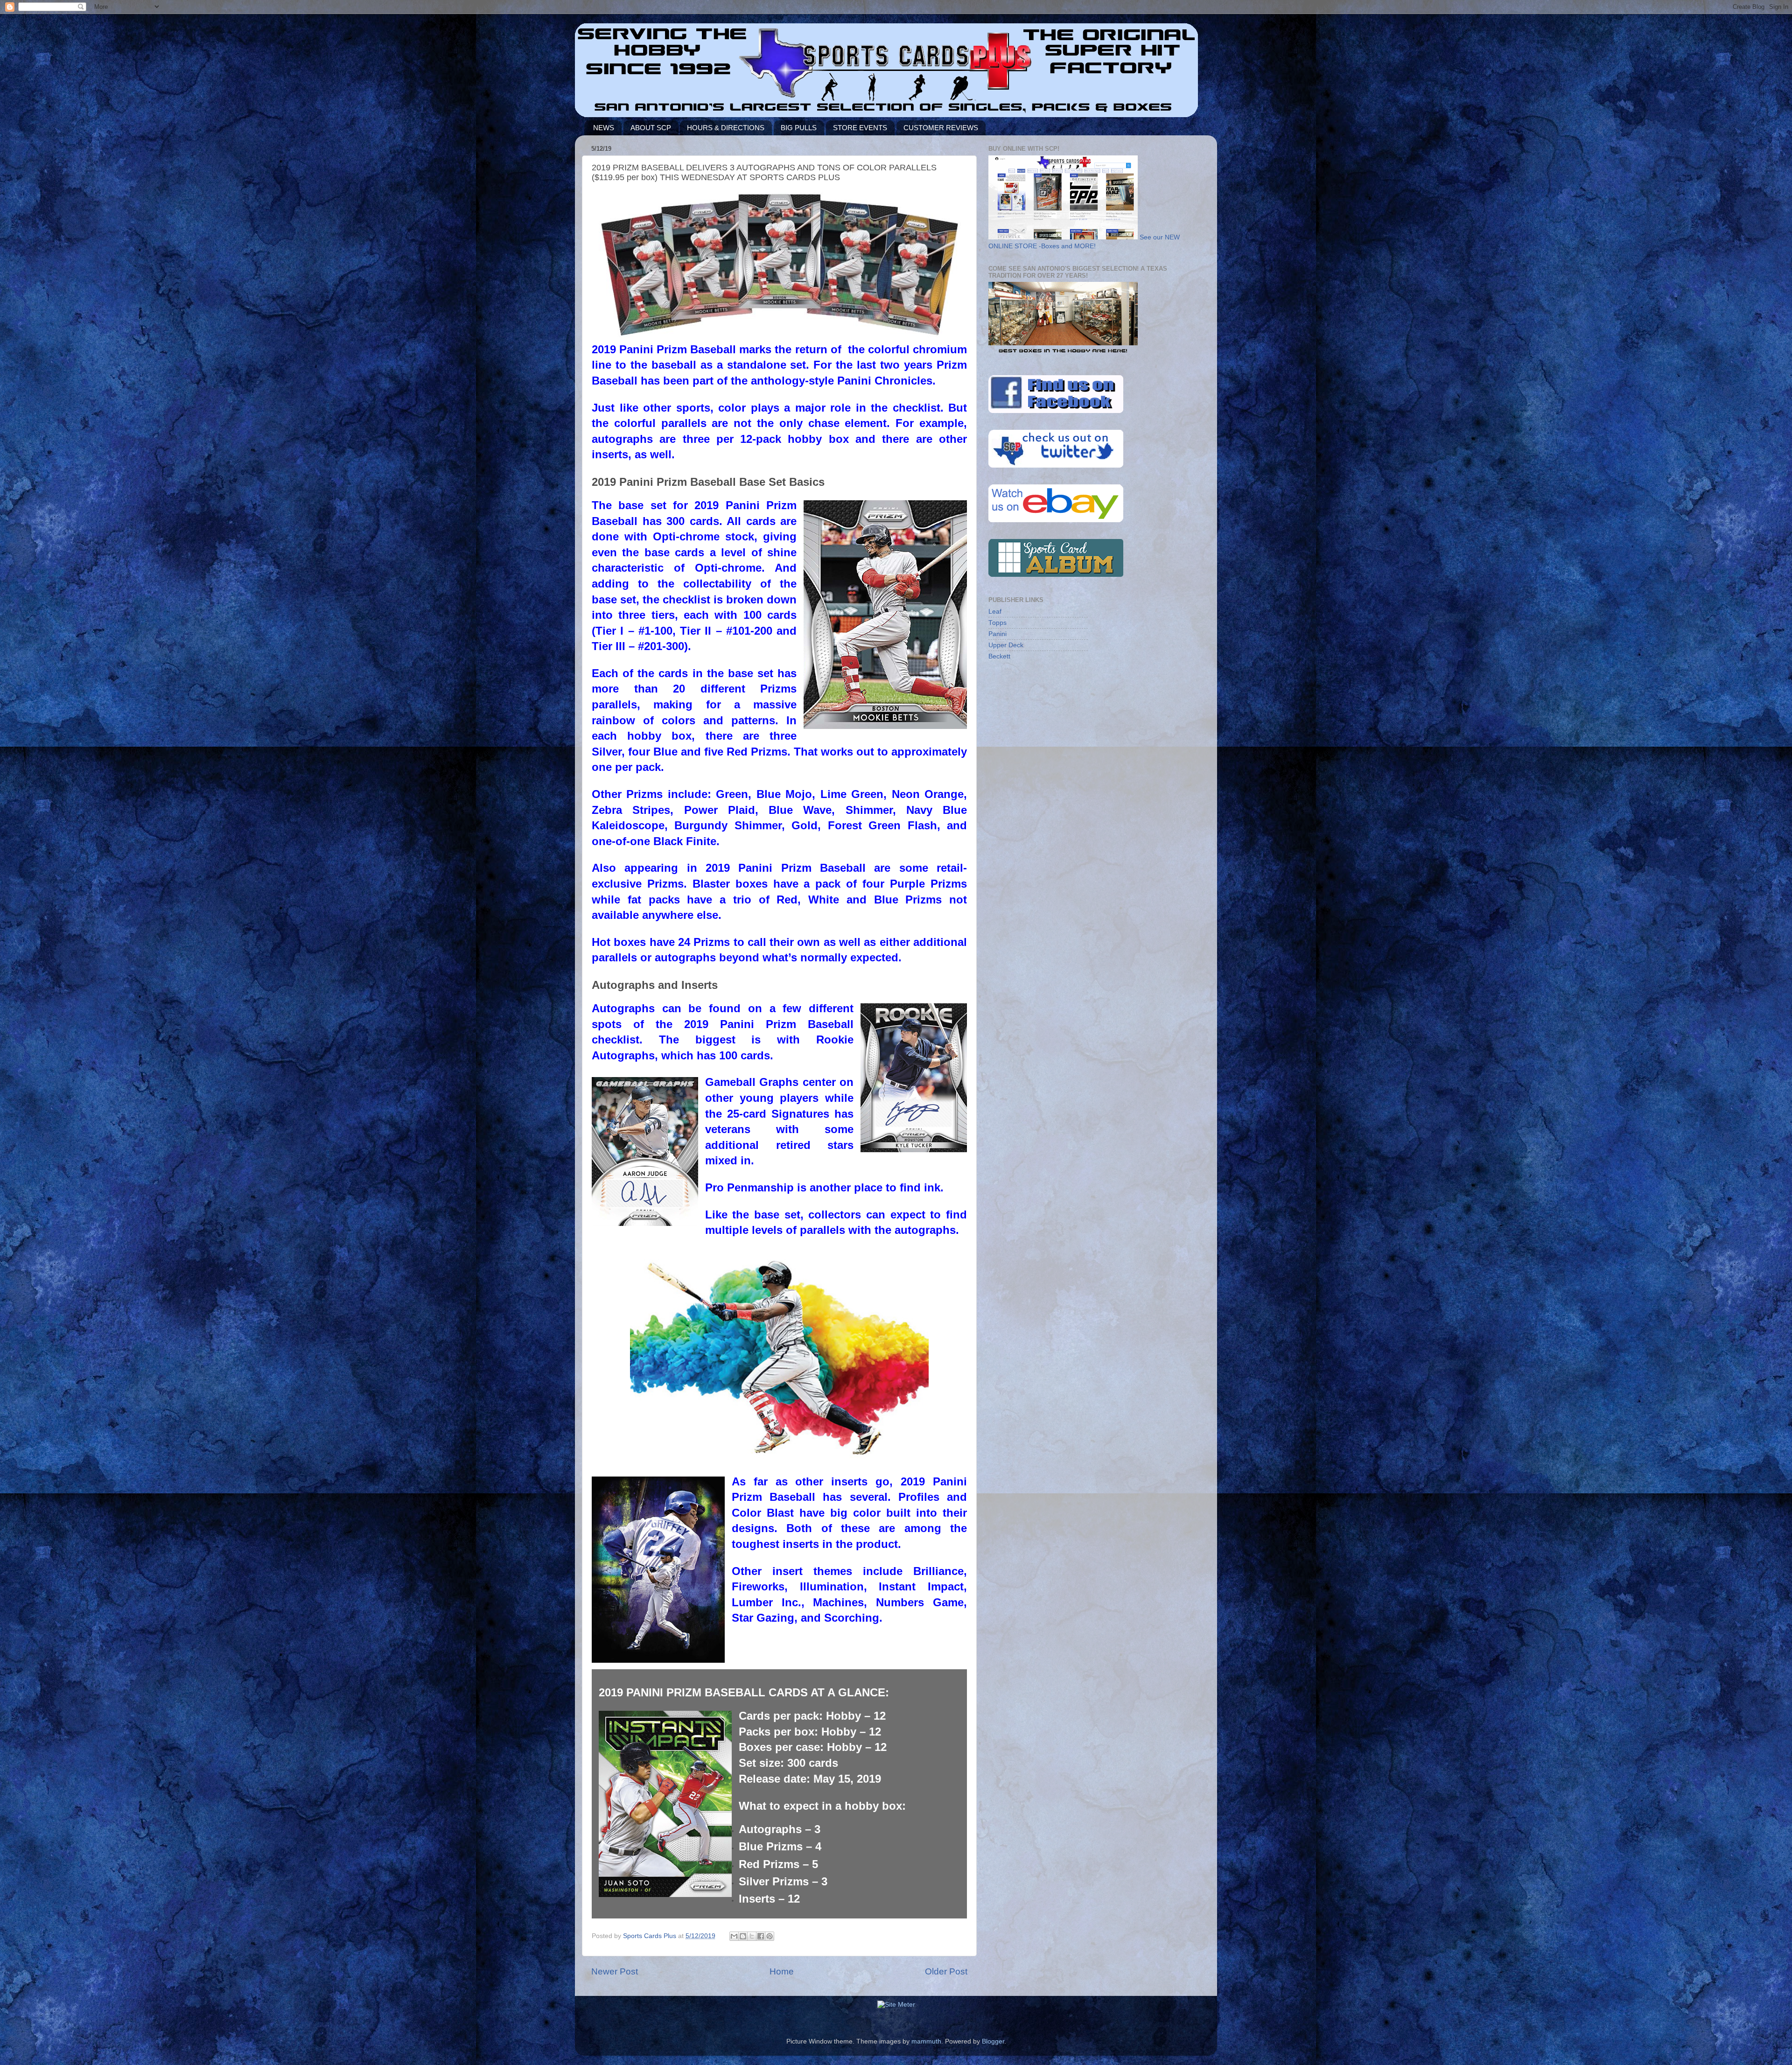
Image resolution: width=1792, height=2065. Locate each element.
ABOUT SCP (651, 128)
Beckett (999, 656)
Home (782, 1971)
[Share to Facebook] (761, 1936)
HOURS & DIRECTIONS (726, 128)
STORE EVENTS (860, 128)
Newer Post (615, 1971)
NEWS (604, 128)
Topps (997, 623)
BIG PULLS (799, 128)
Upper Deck (1006, 645)
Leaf (995, 612)
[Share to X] (752, 1936)
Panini (997, 634)
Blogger (993, 2041)
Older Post (946, 1971)
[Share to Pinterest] (770, 1936)
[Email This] (734, 1936)
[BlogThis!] (743, 1936)
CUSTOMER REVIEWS (941, 128)
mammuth (926, 2041)
